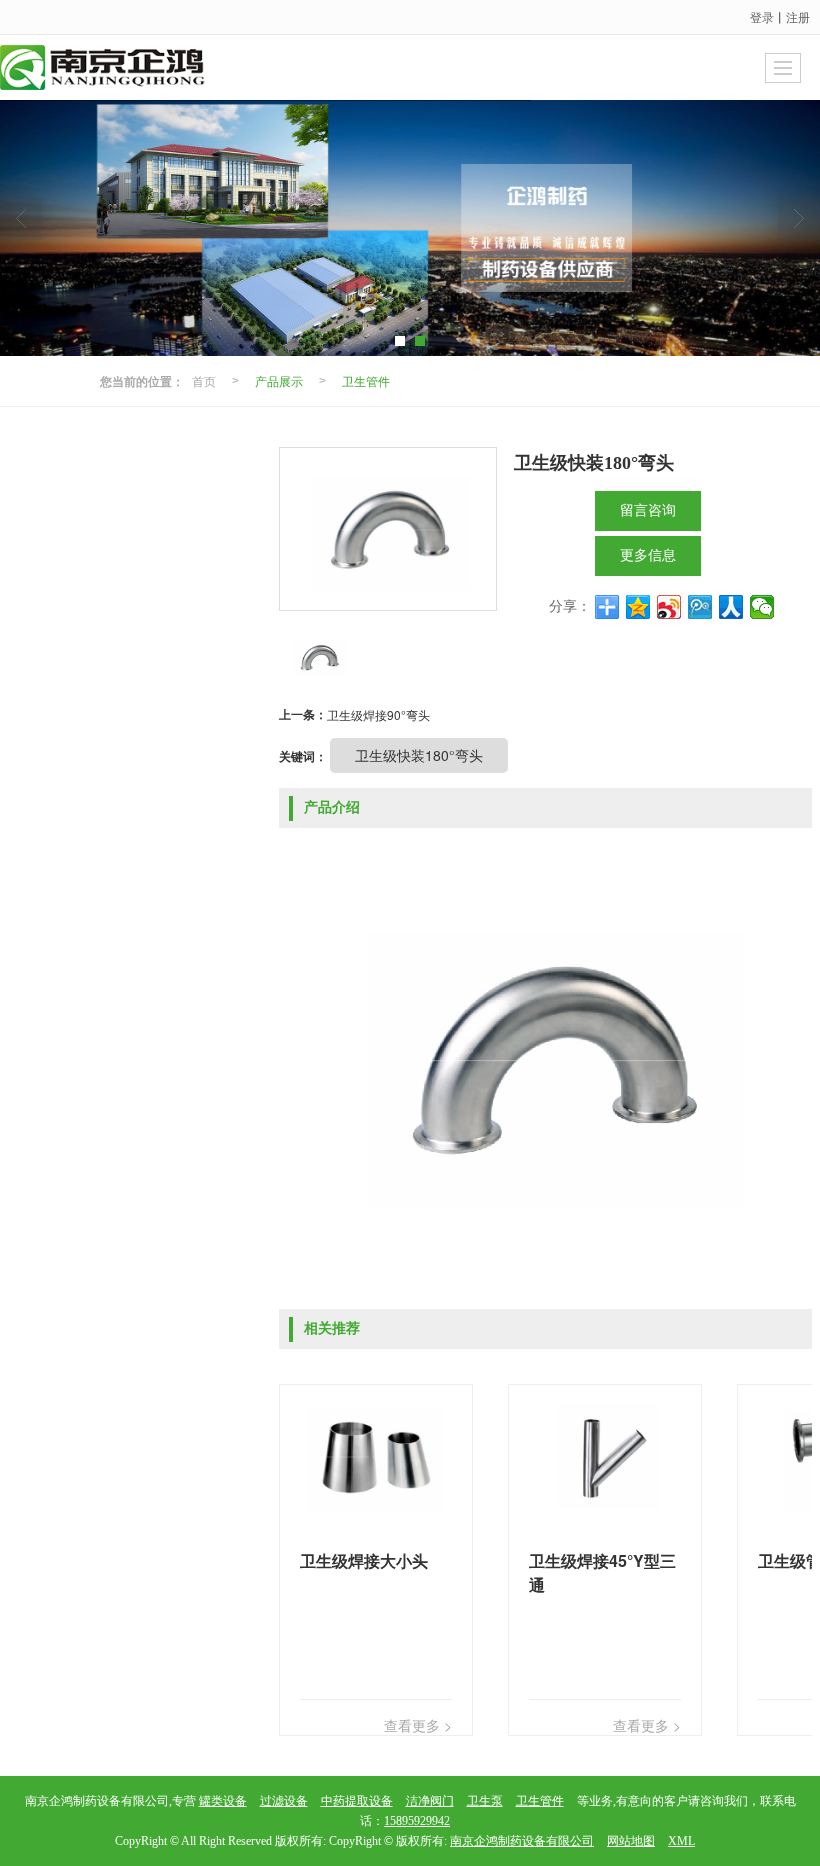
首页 (204, 380)
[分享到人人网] (731, 607)
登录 (762, 16)
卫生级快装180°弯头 (419, 755)
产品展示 (279, 380)
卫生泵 (485, 1801)
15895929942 (417, 1821)
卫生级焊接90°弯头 (378, 714)
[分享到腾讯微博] (700, 607)
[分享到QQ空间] (638, 607)
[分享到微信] (762, 607)
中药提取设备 (357, 1801)
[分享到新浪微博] (669, 607)
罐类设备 (223, 1801)
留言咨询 (648, 510)
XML (681, 1841)
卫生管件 (366, 380)
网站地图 (631, 1841)
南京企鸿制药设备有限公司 (522, 1841)
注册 (798, 16)
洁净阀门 (430, 1801)
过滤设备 (284, 1801)
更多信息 (648, 555)
